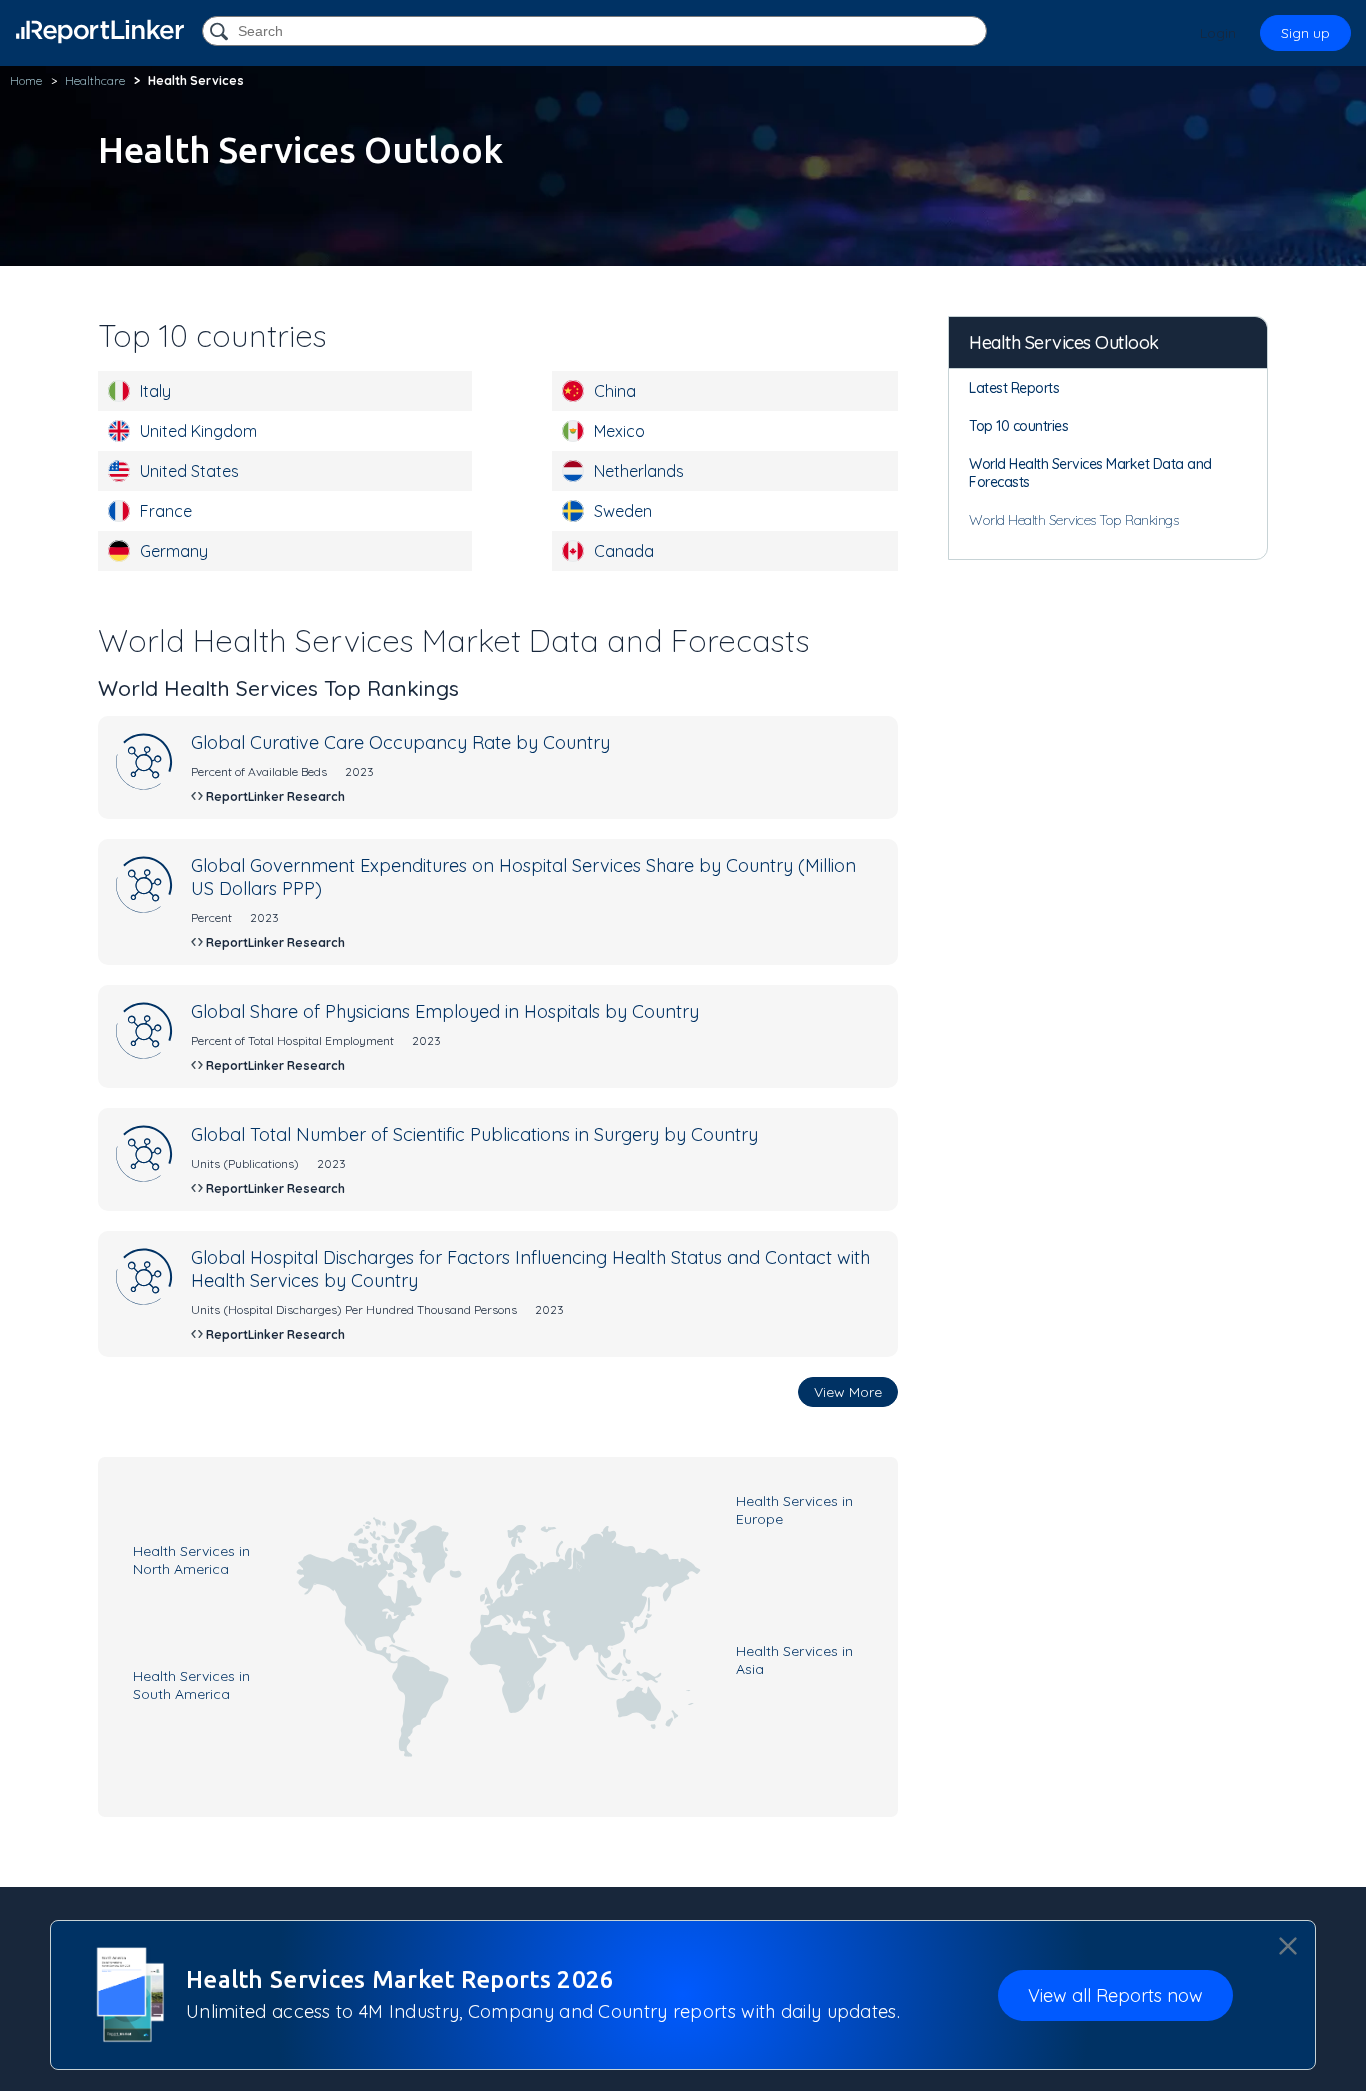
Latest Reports (1014, 388)
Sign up (1305, 33)
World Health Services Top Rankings (1073, 520)
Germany (174, 551)
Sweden (623, 511)
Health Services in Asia (794, 1660)
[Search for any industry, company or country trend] (221, 32)
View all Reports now (1115, 1995)
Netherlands (639, 471)
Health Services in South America (191, 1685)
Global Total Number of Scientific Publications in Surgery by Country (474, 1134)
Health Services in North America (191, 1560)
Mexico (619, 431)
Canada (624, 551)
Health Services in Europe (794, 1510)
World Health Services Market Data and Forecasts (1090, 473)
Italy (155, 391)
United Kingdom (198, 431)
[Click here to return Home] (100, 31)
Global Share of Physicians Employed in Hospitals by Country (445, 1011)
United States (189, 471)
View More (848, 1392)
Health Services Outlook (1064, 342)
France (166, 511)
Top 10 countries (1018, 426)
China (615, 391)
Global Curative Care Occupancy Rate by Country (400, 742)
